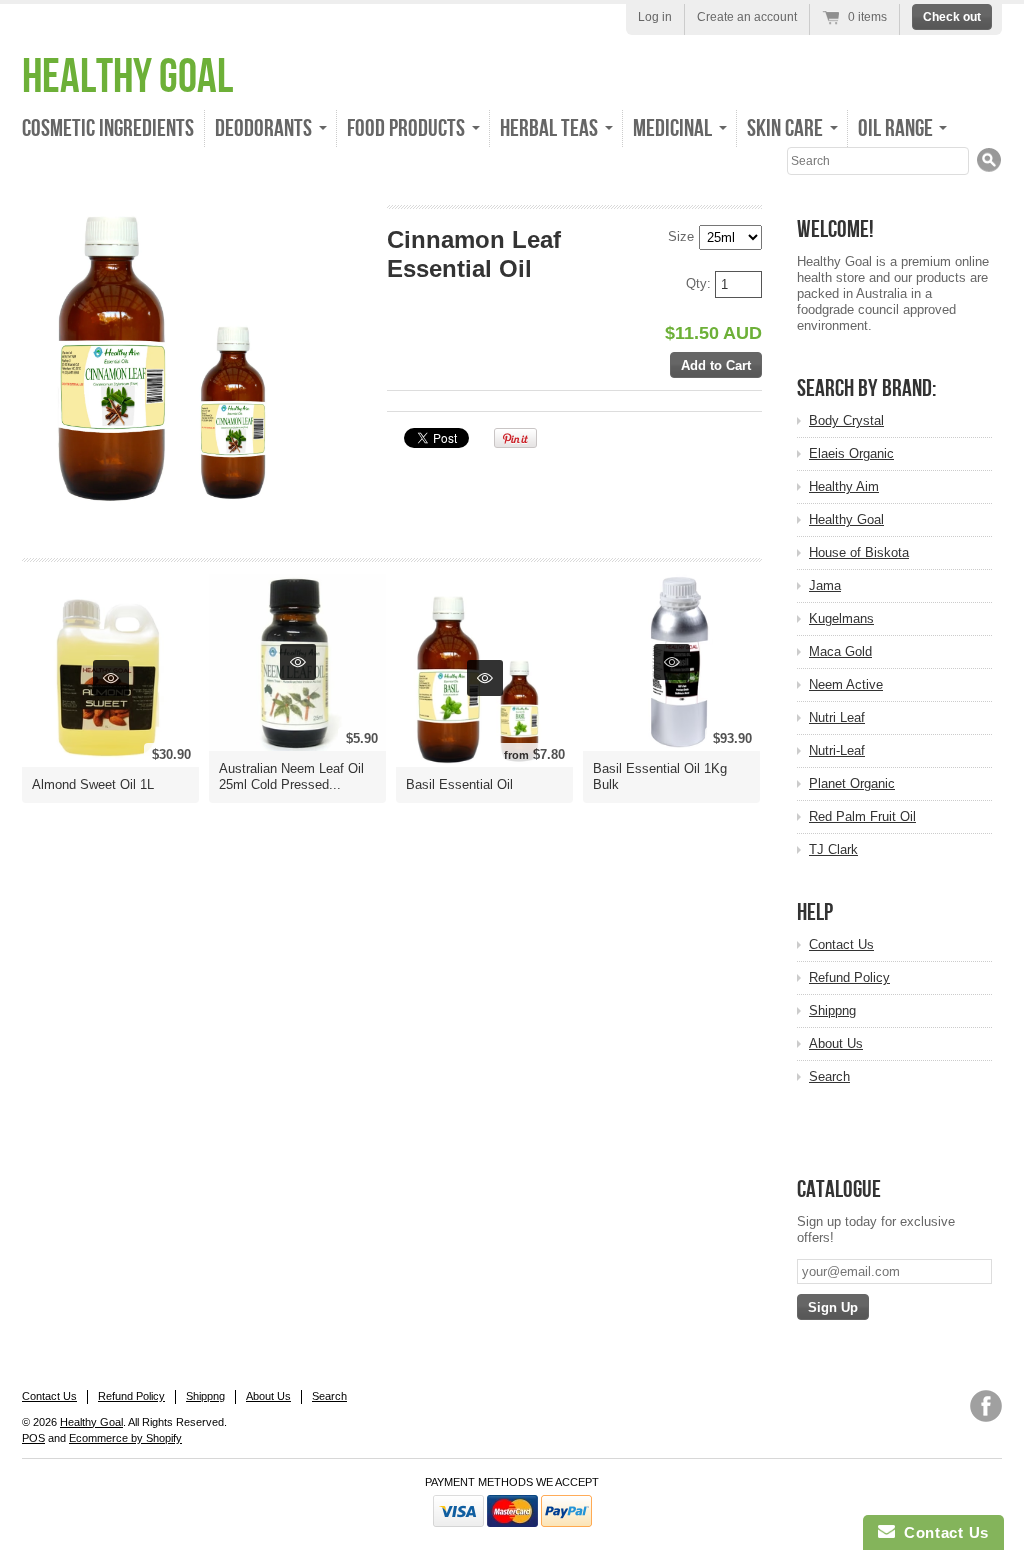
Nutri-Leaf (837, 750)
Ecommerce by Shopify (125, 1438)
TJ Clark (833, 849)
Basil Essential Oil (459, 784)
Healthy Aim (844, 486)
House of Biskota (859, 552)
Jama (825, 585)
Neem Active (846, 684)
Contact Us (841, 944)
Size (681, 236)
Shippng (832, 1010)
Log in (655, 17)
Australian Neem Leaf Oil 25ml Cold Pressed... (291, 776)
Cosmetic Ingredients (108, 128)
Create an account (747, 17)
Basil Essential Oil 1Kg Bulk (660, 776)
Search (829, 1076)
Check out (952, 17)
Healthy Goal (127, 77)
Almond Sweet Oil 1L (93, 784)
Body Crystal (846, 420)
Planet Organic (852, 783)
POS (33, 1438)
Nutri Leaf (837, 717)
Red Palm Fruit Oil (862, 816)
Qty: (700, 283)
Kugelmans (841, 618)
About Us (836, 1043)
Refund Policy (849, 977)
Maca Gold (840, 651)
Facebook (986, 1406)
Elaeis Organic (851, 453)
